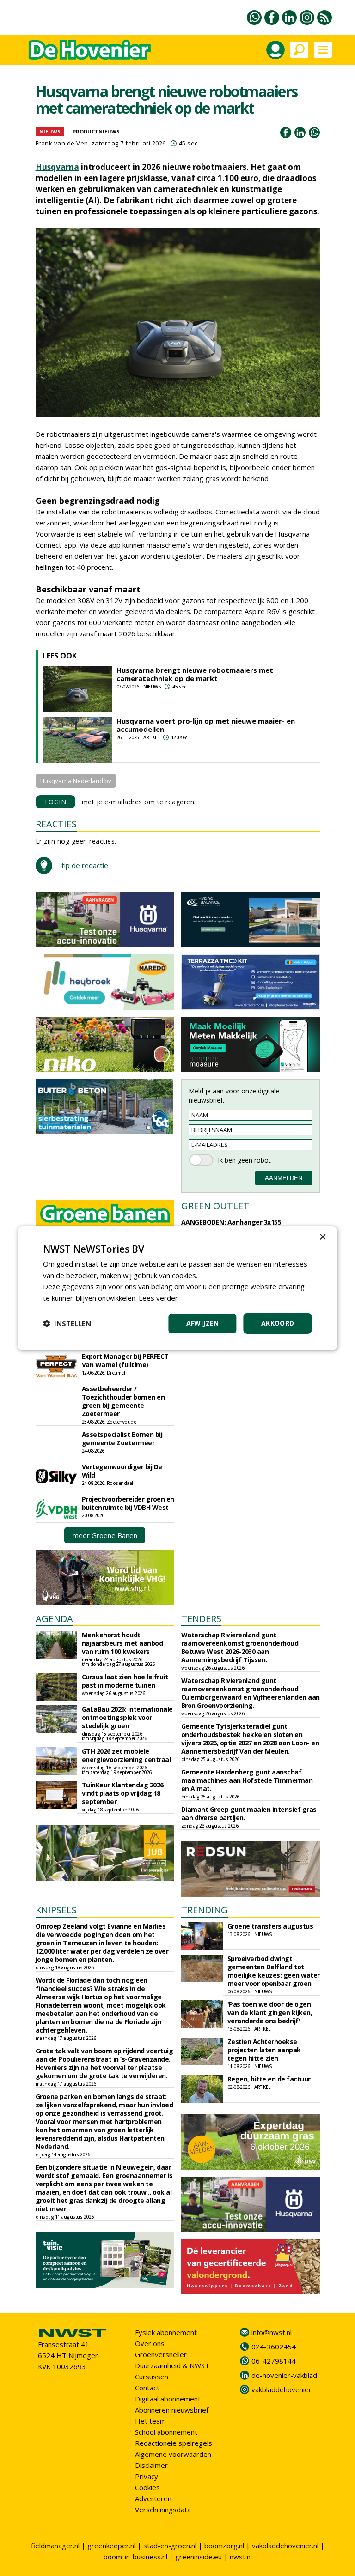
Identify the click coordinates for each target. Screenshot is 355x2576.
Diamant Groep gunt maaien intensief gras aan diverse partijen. (249, 1813)
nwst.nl (241, 2557)
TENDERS (201, 1619)
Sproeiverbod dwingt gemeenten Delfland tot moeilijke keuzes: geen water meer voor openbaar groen (274, 1971)
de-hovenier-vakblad (284, 2375)
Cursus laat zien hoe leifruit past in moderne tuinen (125, 1681)
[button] (67, 1323)
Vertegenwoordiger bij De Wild (122, 1471)
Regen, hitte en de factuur (269, 2079)
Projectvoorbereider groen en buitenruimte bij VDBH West (128, 1503)
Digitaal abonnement (168, 2399)
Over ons (150, 2343)
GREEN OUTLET (215, 1206)
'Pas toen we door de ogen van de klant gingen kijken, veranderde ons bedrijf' (270, 2012)
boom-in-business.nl (135, 2557)
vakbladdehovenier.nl (285, 2546)
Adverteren (153, 2498)
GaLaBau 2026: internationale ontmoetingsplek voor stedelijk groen (127, 1717)
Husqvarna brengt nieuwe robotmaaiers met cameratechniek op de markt (195, 674)
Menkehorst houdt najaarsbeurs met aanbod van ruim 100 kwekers (122, 1643)
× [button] (322, 1237)
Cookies (147, 2487)
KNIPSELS (56, 1910)
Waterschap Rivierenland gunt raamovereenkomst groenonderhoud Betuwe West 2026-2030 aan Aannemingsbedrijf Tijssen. (240, 1647)
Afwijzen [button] (203, 1323)
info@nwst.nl (272, 2332)
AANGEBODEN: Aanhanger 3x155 (231, 1222)
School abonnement (166, 2432)
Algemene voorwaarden (173, 2454)
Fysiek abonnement (166, 2332)
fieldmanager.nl (55, 2546)
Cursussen (152, 2377)
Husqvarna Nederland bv (76, 781)
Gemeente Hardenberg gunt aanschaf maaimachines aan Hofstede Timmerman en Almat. (247, 1780)
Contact (147, 2388)
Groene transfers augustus (270, 1926)
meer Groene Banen (105, 1535)
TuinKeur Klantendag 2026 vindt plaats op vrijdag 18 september (123, 1793)
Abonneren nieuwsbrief (172, 2410)
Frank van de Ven (62, 143)
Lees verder (158, 1298)
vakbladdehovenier (282, 2389)
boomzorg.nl (224, 2546)
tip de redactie (85, 865)
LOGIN (56, 802)
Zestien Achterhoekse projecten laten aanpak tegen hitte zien (264, 2050)
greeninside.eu (199, 2557)
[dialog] (177, 1288)
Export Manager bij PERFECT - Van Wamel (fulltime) (127, 1360)
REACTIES (56, 824)
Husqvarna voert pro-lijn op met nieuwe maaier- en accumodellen (206, 725)
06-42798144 (274, 2361)
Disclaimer (151, 2465)
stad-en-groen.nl (170, 2546)
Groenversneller (161, 2354)
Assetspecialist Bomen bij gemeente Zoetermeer (122, 1439)
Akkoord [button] (278, 1323)
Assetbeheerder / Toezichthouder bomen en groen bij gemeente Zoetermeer (123, 1401)
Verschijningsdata (163, 2510)
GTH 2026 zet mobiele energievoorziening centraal (126, 1755)
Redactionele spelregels (174, 2443)
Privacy (147, 2476)
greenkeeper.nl (111, 2546)
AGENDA (54, 1619)
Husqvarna (57, 167)
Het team (150, 2421)
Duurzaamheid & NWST (172, 2365)
